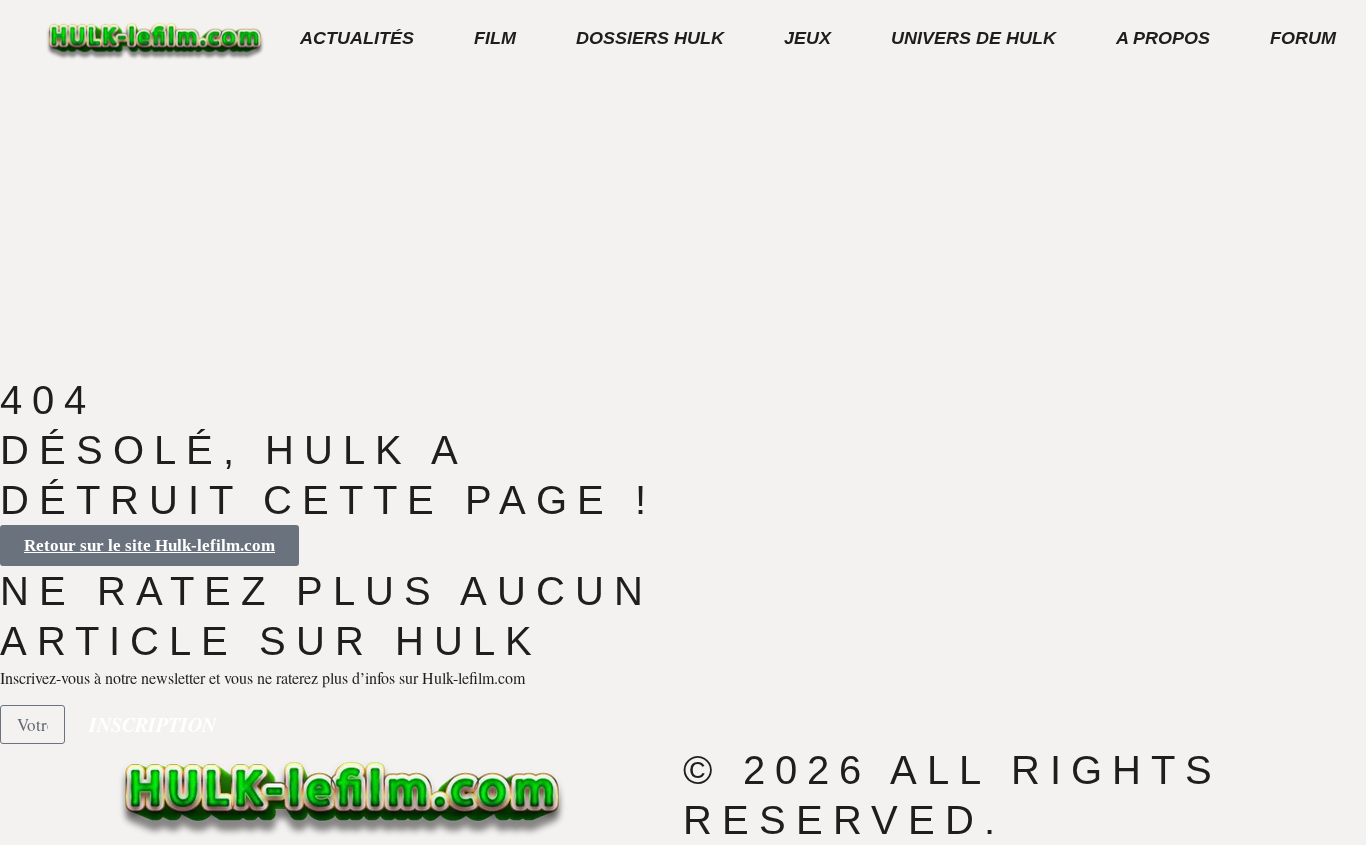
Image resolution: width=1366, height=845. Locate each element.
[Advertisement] (683, 225)
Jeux (807, 38)
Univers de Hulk (973, 38)
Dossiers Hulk (650, 38)
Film (495, 38)
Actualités (357, 38)
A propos (1163, 38)
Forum (1303, 38)
